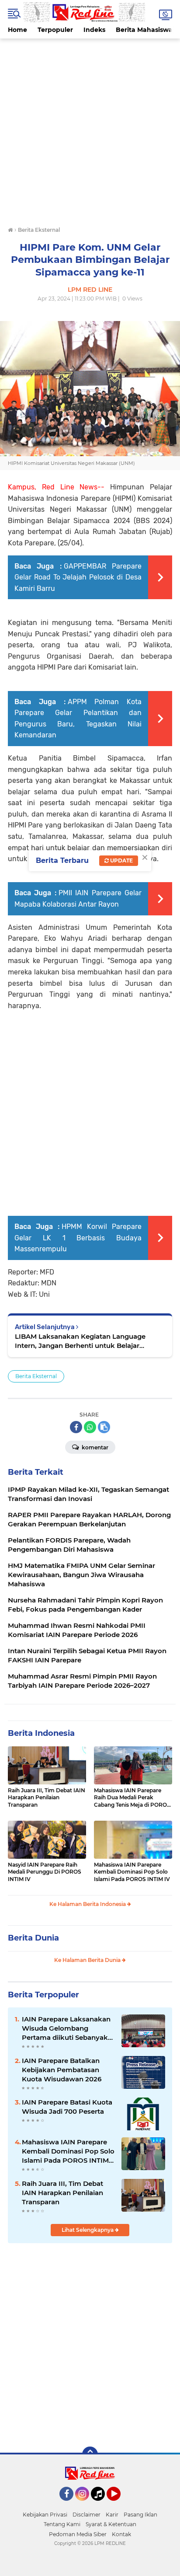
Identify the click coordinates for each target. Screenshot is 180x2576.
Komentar (94, 1447)
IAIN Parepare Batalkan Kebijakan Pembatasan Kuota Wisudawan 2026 (62, 2070)
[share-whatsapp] (90, 1427)
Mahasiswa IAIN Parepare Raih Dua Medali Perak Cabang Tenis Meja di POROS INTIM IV (132, 1798)
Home (17, 30)
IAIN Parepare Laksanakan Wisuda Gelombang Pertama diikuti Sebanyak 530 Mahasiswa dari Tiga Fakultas (66, 2028)
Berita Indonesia (41, 1733)
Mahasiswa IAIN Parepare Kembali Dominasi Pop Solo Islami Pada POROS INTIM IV (132, 1872)
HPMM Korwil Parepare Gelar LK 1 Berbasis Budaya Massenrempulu (78, 1238)
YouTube (119, 2505)
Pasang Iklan (140, 2515)
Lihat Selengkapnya (88, 2230)
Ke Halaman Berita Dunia (88, 1960)
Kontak (121, 2534)
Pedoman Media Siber (78, 2534)
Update (121, 860)
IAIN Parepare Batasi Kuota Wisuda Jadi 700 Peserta (67, 2107)
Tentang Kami (62, 2524)
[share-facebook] (76, 1427)
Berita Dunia (33, 1938)
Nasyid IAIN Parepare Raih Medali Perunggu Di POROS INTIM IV (45, 1872)
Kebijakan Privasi (45, 2515)
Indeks (94, 30)
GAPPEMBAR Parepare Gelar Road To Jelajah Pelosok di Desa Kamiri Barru (78, 577)
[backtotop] (90, 2454)
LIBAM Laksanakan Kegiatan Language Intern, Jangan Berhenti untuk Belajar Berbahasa (80, 1341)
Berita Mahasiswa (144, 30)
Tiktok (100, 2505)
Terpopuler (55, 30)
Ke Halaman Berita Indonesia (88, 1904)
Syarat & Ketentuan (111, 2524)
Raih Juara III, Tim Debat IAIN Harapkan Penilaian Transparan (47, 1798)
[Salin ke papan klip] (104, 1427)
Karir (112, 2515)
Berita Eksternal (36, 1376)
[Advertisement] (90, 129)
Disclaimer (87, 2515)
